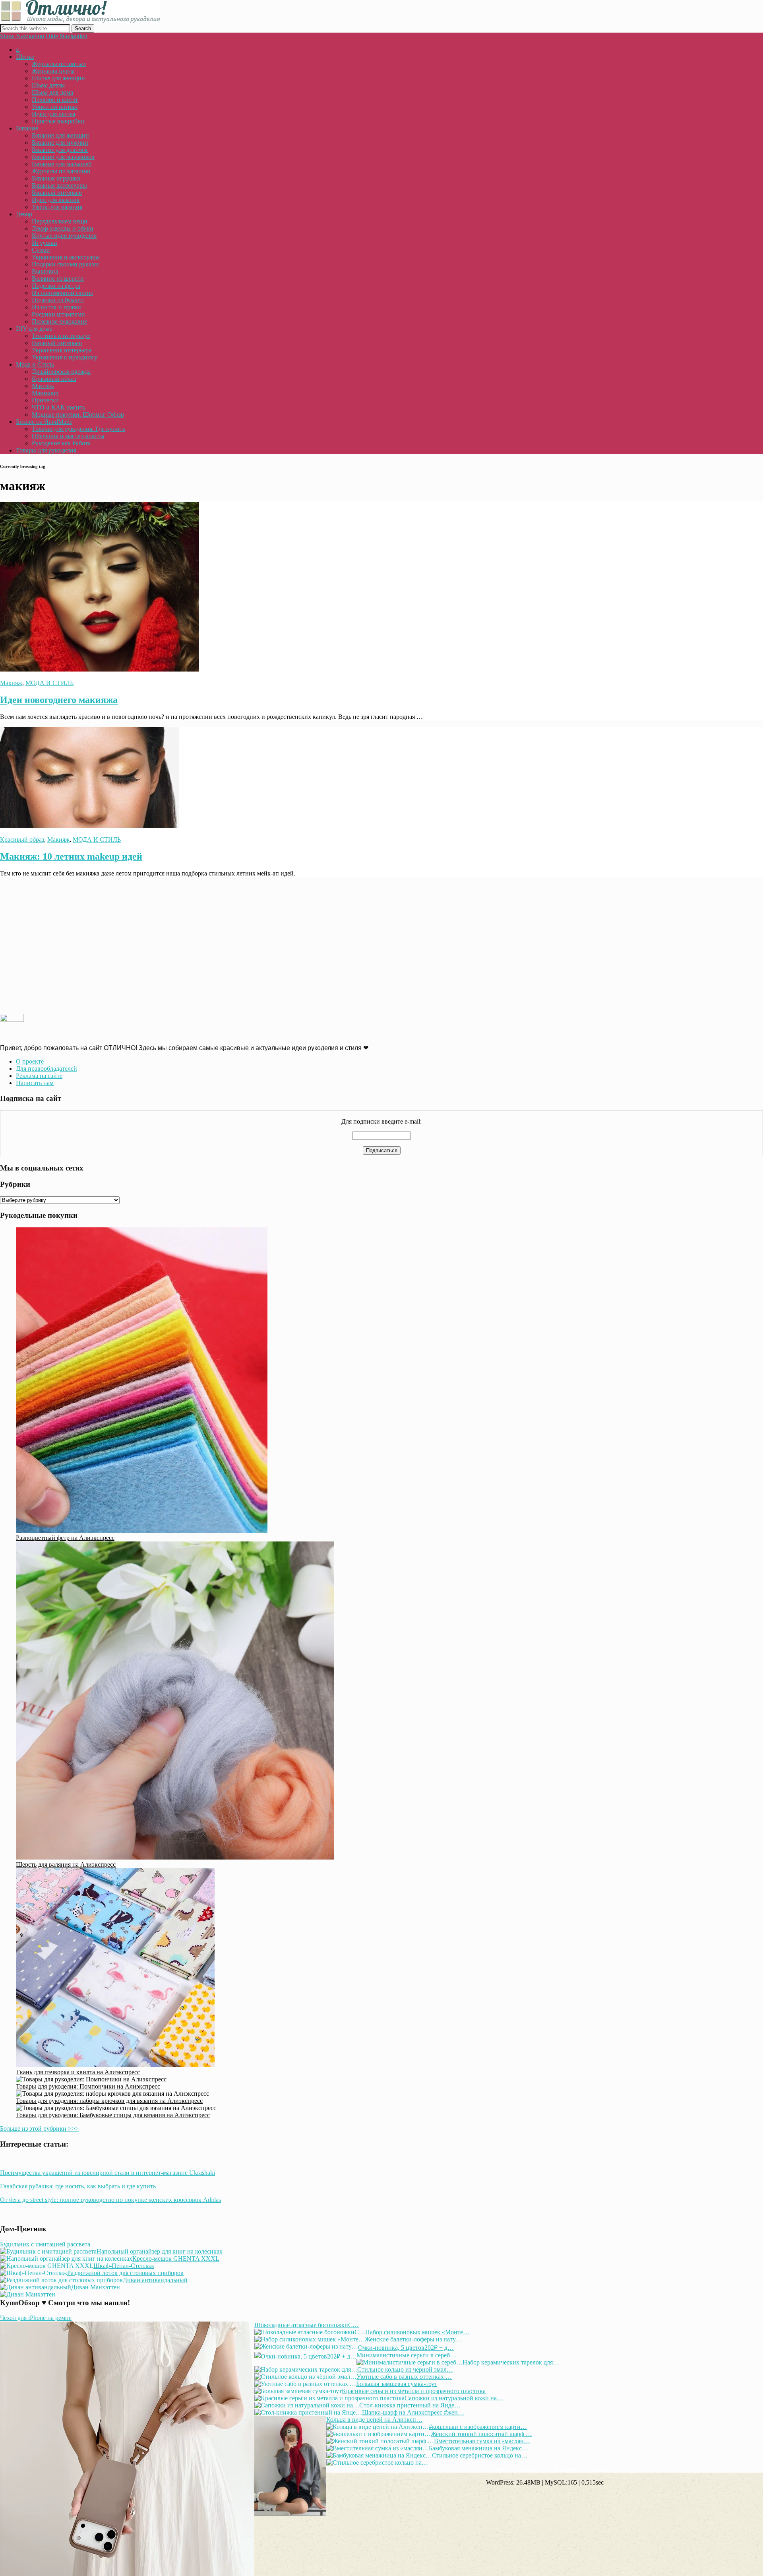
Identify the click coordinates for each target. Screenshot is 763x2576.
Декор (24, 214)
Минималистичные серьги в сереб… (406, 2355)
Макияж (43, 386)
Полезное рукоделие (59, 321)
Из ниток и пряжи (56, 307)
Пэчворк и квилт (55, 100)
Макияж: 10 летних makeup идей (71, 856)
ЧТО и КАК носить (58, 407)
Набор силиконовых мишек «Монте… (417, 2332)
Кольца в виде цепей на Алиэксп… (374, 2420)
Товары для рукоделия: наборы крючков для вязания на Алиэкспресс (109, 2101)
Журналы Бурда (53, 71)
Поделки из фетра (56, 286)
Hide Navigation (67, 36)
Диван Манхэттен (96, 2287)
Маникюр (45, 393)
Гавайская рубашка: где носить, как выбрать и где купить (78, 2186)
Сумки (41, 250)
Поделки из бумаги (58, 300)
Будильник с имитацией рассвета (45, 2244)
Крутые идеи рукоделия (64, 236)
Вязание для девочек (60, 150)
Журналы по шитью (59, 64)
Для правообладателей (46, 1069)
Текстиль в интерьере (61, 336)
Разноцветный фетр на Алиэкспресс (65, 1538)
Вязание (27, 128)
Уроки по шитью (55, 107)
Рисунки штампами (58, 314)
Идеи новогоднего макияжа (59, 700)
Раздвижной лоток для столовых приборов (125, 2273)
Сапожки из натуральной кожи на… (454, 2398)
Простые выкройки (58, 121)
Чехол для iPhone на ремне (36, 2318)
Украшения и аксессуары (66, 257)
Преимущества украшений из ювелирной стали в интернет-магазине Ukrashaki (107, 2173)
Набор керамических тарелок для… (511, 2362)
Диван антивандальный (155, 2280)
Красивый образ (54, 379)
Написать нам (35, 1083)
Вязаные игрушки (56, 178)
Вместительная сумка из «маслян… (482, 2441)
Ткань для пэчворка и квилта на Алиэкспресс (78, 2072)
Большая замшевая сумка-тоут (397, 2384)
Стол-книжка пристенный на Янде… (410, 2405)
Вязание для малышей (62, 164)
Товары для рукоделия (46, 450)
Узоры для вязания (57, 207)
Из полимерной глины (62, 293)
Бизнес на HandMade (44, 422)
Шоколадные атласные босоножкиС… (307, 2325)
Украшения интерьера (62, 350)
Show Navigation (22, 36)
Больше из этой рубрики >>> (39, 2129)
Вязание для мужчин (60, 143)
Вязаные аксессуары (59, 185)
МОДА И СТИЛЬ (49, 683)
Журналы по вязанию (61, 171)
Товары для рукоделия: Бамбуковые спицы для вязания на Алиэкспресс (113, 2115)
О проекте (30, 1061)
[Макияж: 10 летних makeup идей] (90, 826)
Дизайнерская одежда (61, 372)
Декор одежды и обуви (63, 228)
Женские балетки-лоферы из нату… (413, 2339)
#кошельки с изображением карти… (478, 2427)
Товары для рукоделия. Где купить (78, 429)
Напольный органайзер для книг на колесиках (160, 2251)
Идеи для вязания (56, 200)
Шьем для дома (52, 92)
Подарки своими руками (65, 264)
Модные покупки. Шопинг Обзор (78, 414)
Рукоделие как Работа (61, 443)
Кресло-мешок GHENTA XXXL (176, 2259)
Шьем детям (48, 85)
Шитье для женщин (58, 78)
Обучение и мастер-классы (68, 436)
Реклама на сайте (39, 1076)
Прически (45, 400)
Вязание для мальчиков (63, 157)
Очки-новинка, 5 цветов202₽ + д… (406, 2348)
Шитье (25, 57)
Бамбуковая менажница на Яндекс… (478, 2448)
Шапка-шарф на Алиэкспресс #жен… (413, 2412)
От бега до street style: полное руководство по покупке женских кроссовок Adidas (110, 2200)
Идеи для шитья (53, 114)
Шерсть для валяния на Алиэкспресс (66, 1865)
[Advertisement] (238, 945)
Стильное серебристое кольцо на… (480, 2455)
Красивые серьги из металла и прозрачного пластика (414, 2391)
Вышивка (45, 271)
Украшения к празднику (65, 357)
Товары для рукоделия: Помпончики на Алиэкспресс (88, 2086)
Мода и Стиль (35, 364)
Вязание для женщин (60, 135)
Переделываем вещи (60, 221)
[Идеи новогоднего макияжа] (99, 669)
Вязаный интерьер (57, 193)
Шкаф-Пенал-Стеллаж (124, 2266)
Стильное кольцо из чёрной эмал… (405, 2369)
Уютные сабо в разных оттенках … (404, 2377)
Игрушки (45, 243)
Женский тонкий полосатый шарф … (481, 2434)
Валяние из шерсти (58, 279)
